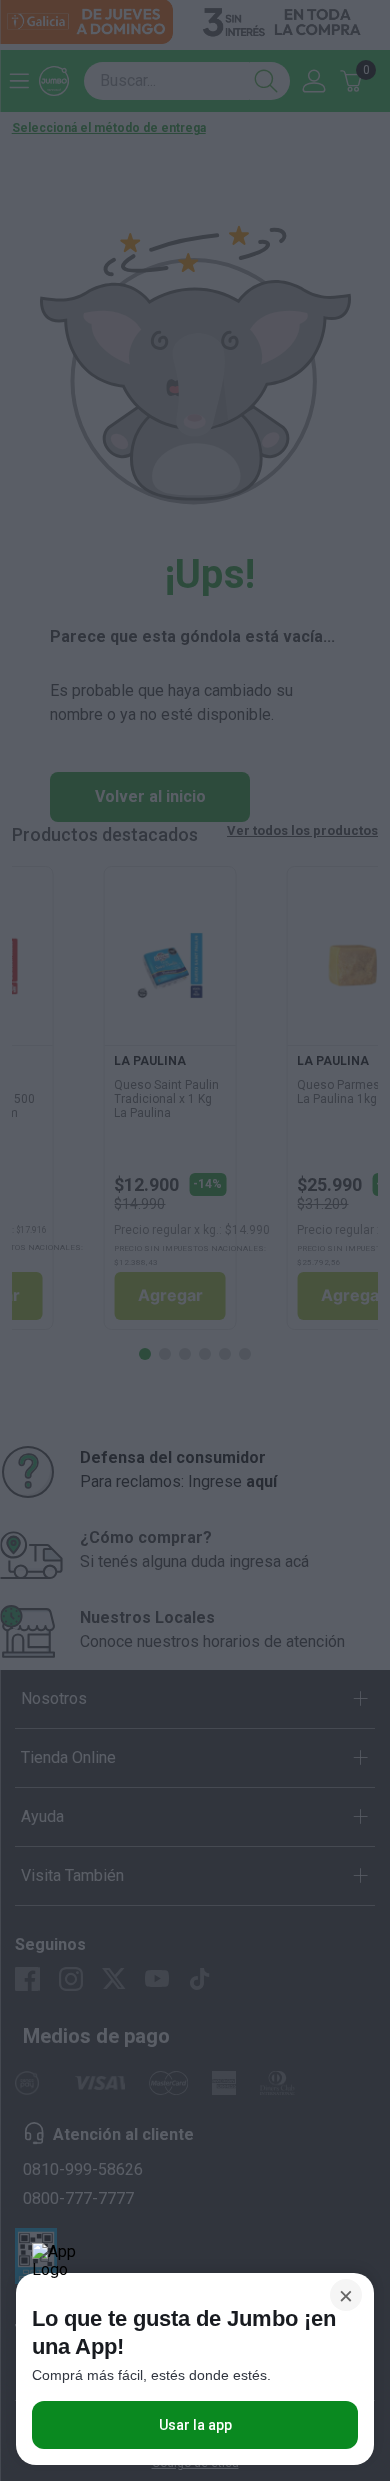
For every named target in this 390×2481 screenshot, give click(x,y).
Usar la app (195, 2425)
